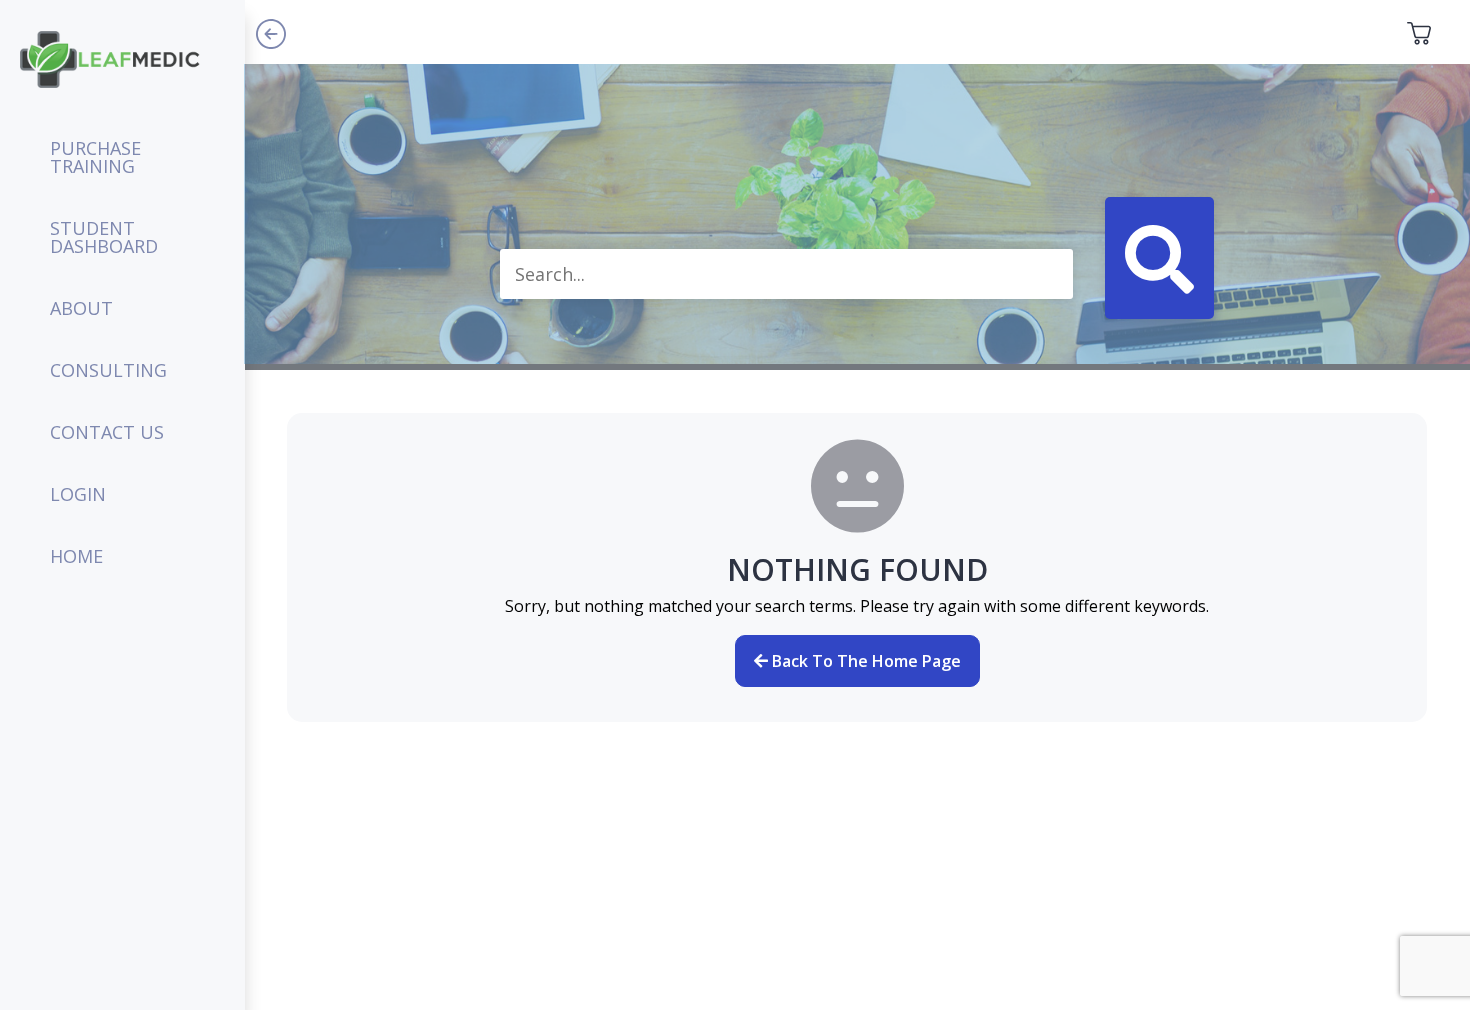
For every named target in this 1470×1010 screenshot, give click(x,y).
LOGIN (78, 494)
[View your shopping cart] (1419, 32)
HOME (76, 556)
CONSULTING (108, 370)
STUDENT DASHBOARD (104, 237)
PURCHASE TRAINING (95, 157)
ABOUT (81, 308)
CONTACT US (107, 432)
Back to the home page (864, 661)
